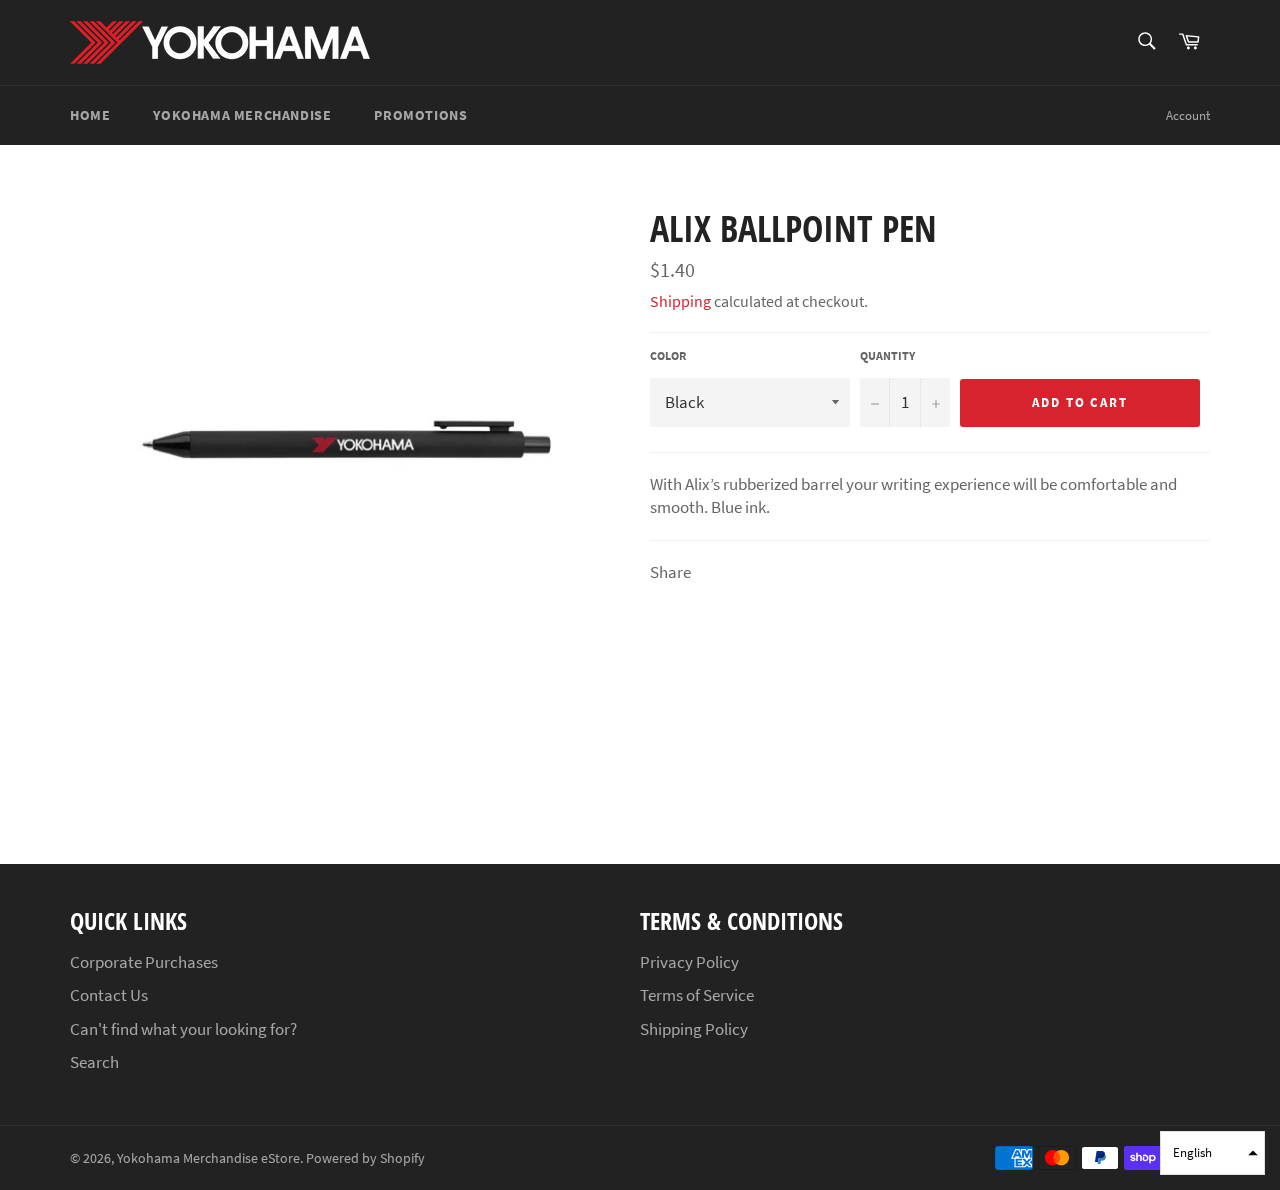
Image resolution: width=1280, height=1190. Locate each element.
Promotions (420, 115)
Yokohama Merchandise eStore (208, 1158)
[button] (1212, 1153)
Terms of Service (697, 995)
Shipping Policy (694, 1029)
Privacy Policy (689, 962)
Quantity (887, 355)
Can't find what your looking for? (183, 1029)
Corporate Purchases (144, 962)
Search (94, 1062)
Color (668, 355)
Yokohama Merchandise (242, 115)
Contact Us (109, 995)
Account (1188, 115)
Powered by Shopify (365, 1158)
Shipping (680, 301)
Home (90, 115)
